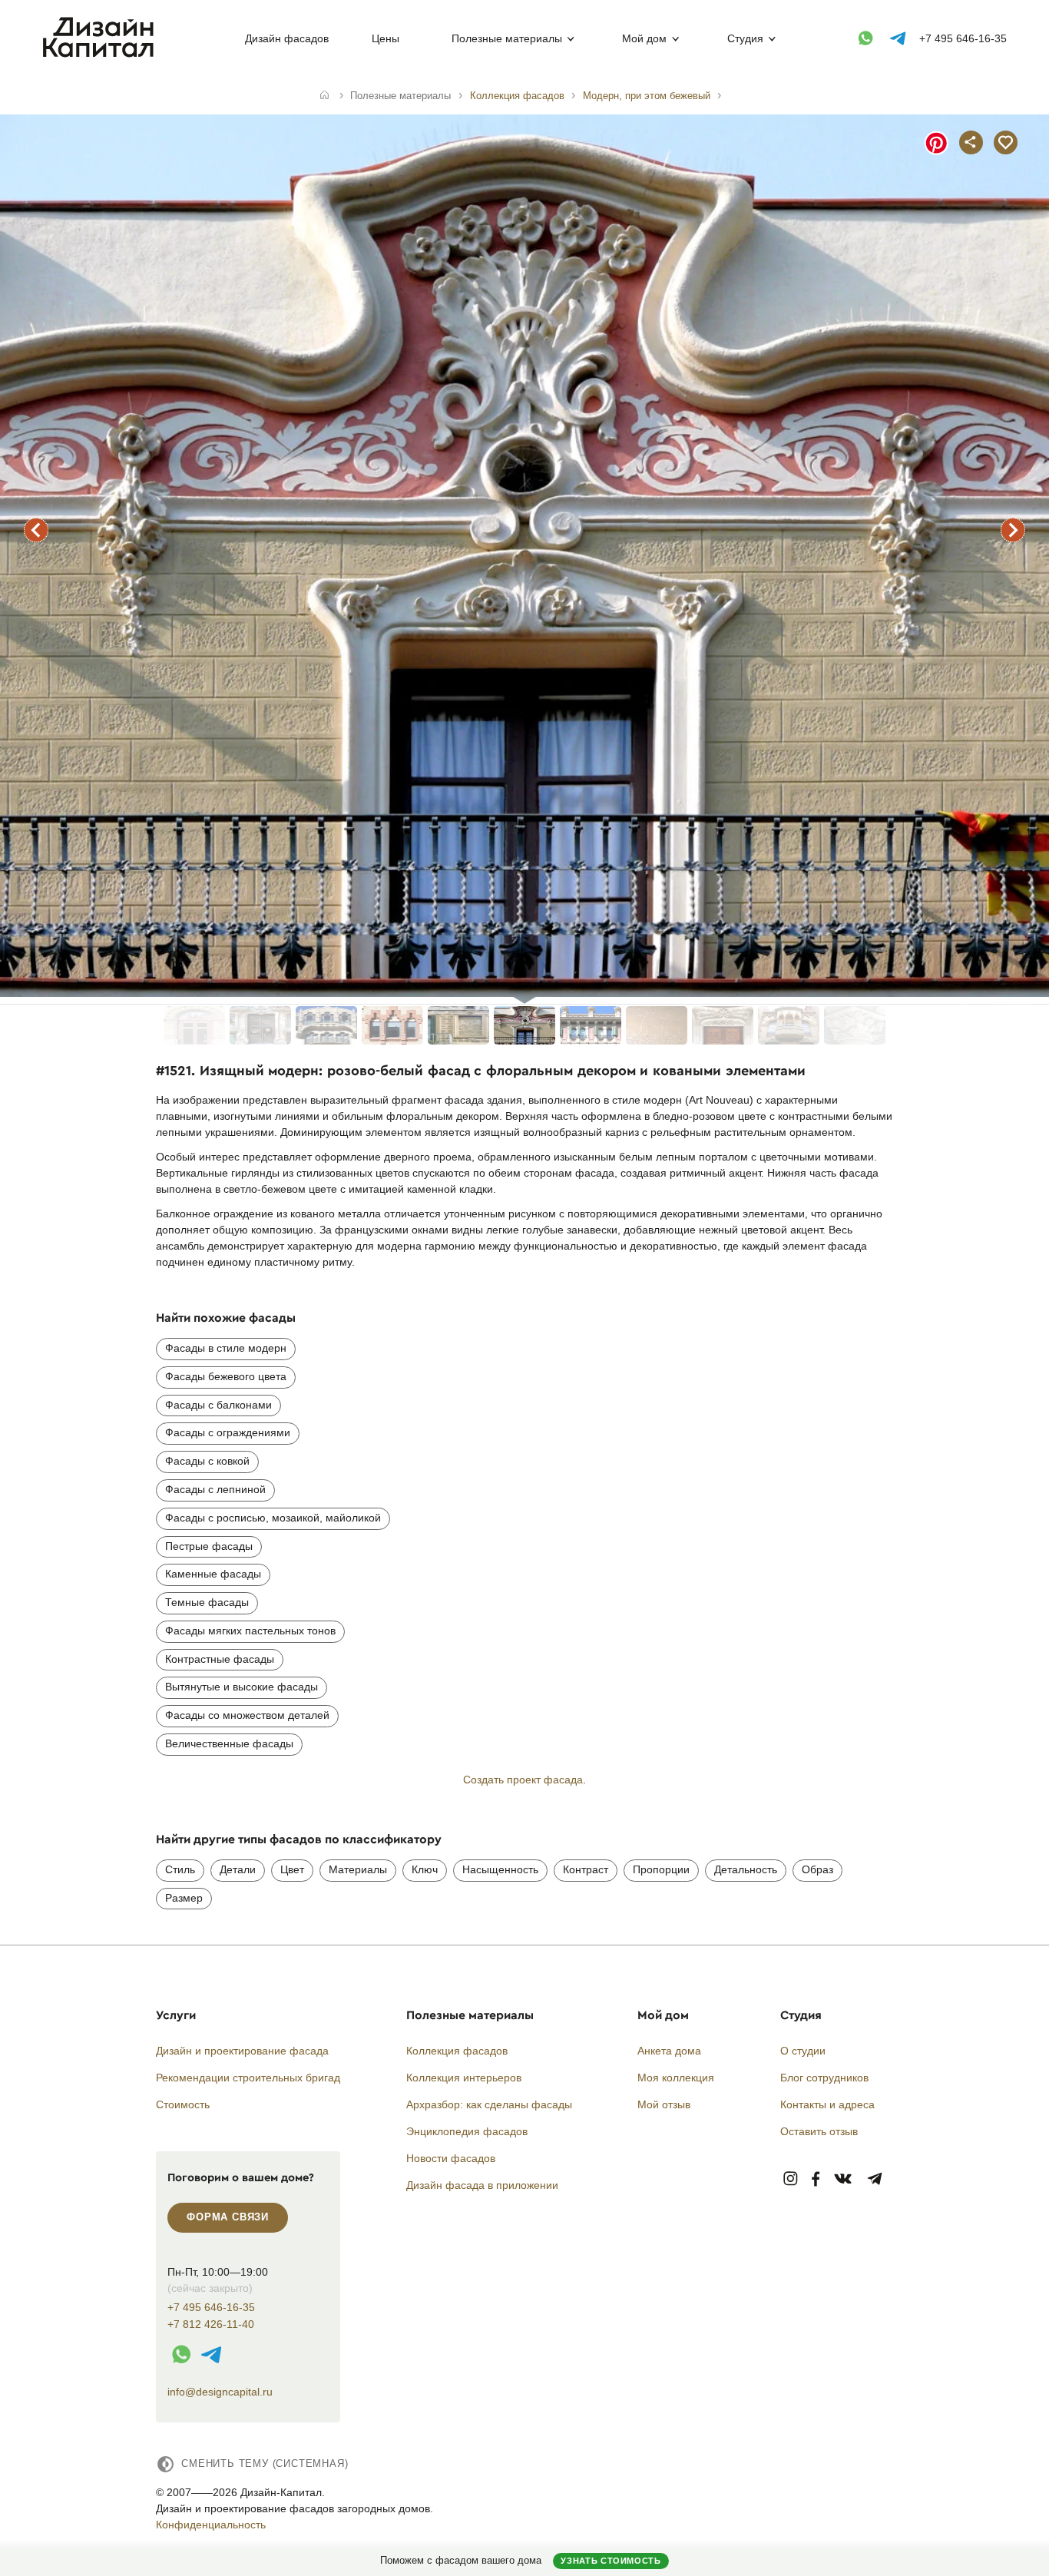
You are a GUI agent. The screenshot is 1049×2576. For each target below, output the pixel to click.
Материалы (358, 1869)
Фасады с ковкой (207, 1461)
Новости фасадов (451, 2158)
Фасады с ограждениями (228, 1432)
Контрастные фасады (220, 1659)
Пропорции (661, 1869)
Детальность (746, 1869)
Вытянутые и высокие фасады (242, 1687)
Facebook (816, 2179)
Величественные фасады (229, 1743)
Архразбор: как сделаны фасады (489, 2104)
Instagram (791, 2179)
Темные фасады (207, 1602)
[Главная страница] (102, 55)
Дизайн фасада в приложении (482, 2185)
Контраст (586, 1869)
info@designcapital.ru (220, 2392)
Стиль (180, 1869)
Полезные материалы (507, 38)
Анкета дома (669, 2051)
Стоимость (183, 2104)
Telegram (875, 2179)
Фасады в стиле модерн (226, 1348)
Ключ (425, 1869)
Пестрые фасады (209, 1546)
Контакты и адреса (827, 2104)
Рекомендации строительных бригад (248, 2078)
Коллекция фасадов (457, 2051)
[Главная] (324, 96)
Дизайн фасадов (287, 38)
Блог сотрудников (824, 2078)
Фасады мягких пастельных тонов (250, 1631)
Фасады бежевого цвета (226, 1376)
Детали (238, 1869)
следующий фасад (1013, 530)
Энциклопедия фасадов (467, 2131)
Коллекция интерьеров (464, 2078)
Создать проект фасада (523, 1780)
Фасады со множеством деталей (247, 1715)
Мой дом (644, 38)
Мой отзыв (664, 2104)
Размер (184, 1898)
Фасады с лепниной (215, 1489)
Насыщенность (500, 1869)
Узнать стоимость (611, 2561)
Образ (817, 1869)
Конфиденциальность (211, 2525)
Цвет (292, 1869)
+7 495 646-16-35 (963, 38)
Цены (386, 38)
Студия (745, 38)
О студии (803, 2051)
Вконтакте (844, 2179)
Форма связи (228, 2217)
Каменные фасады (213, 1574)
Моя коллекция (676, 2078)
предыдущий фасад (36, 530)
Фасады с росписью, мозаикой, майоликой (273, 1518)
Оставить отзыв (819, 2131)
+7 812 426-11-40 (211, 2324)
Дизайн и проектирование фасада (242, 2051)
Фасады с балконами (218, 1405)
